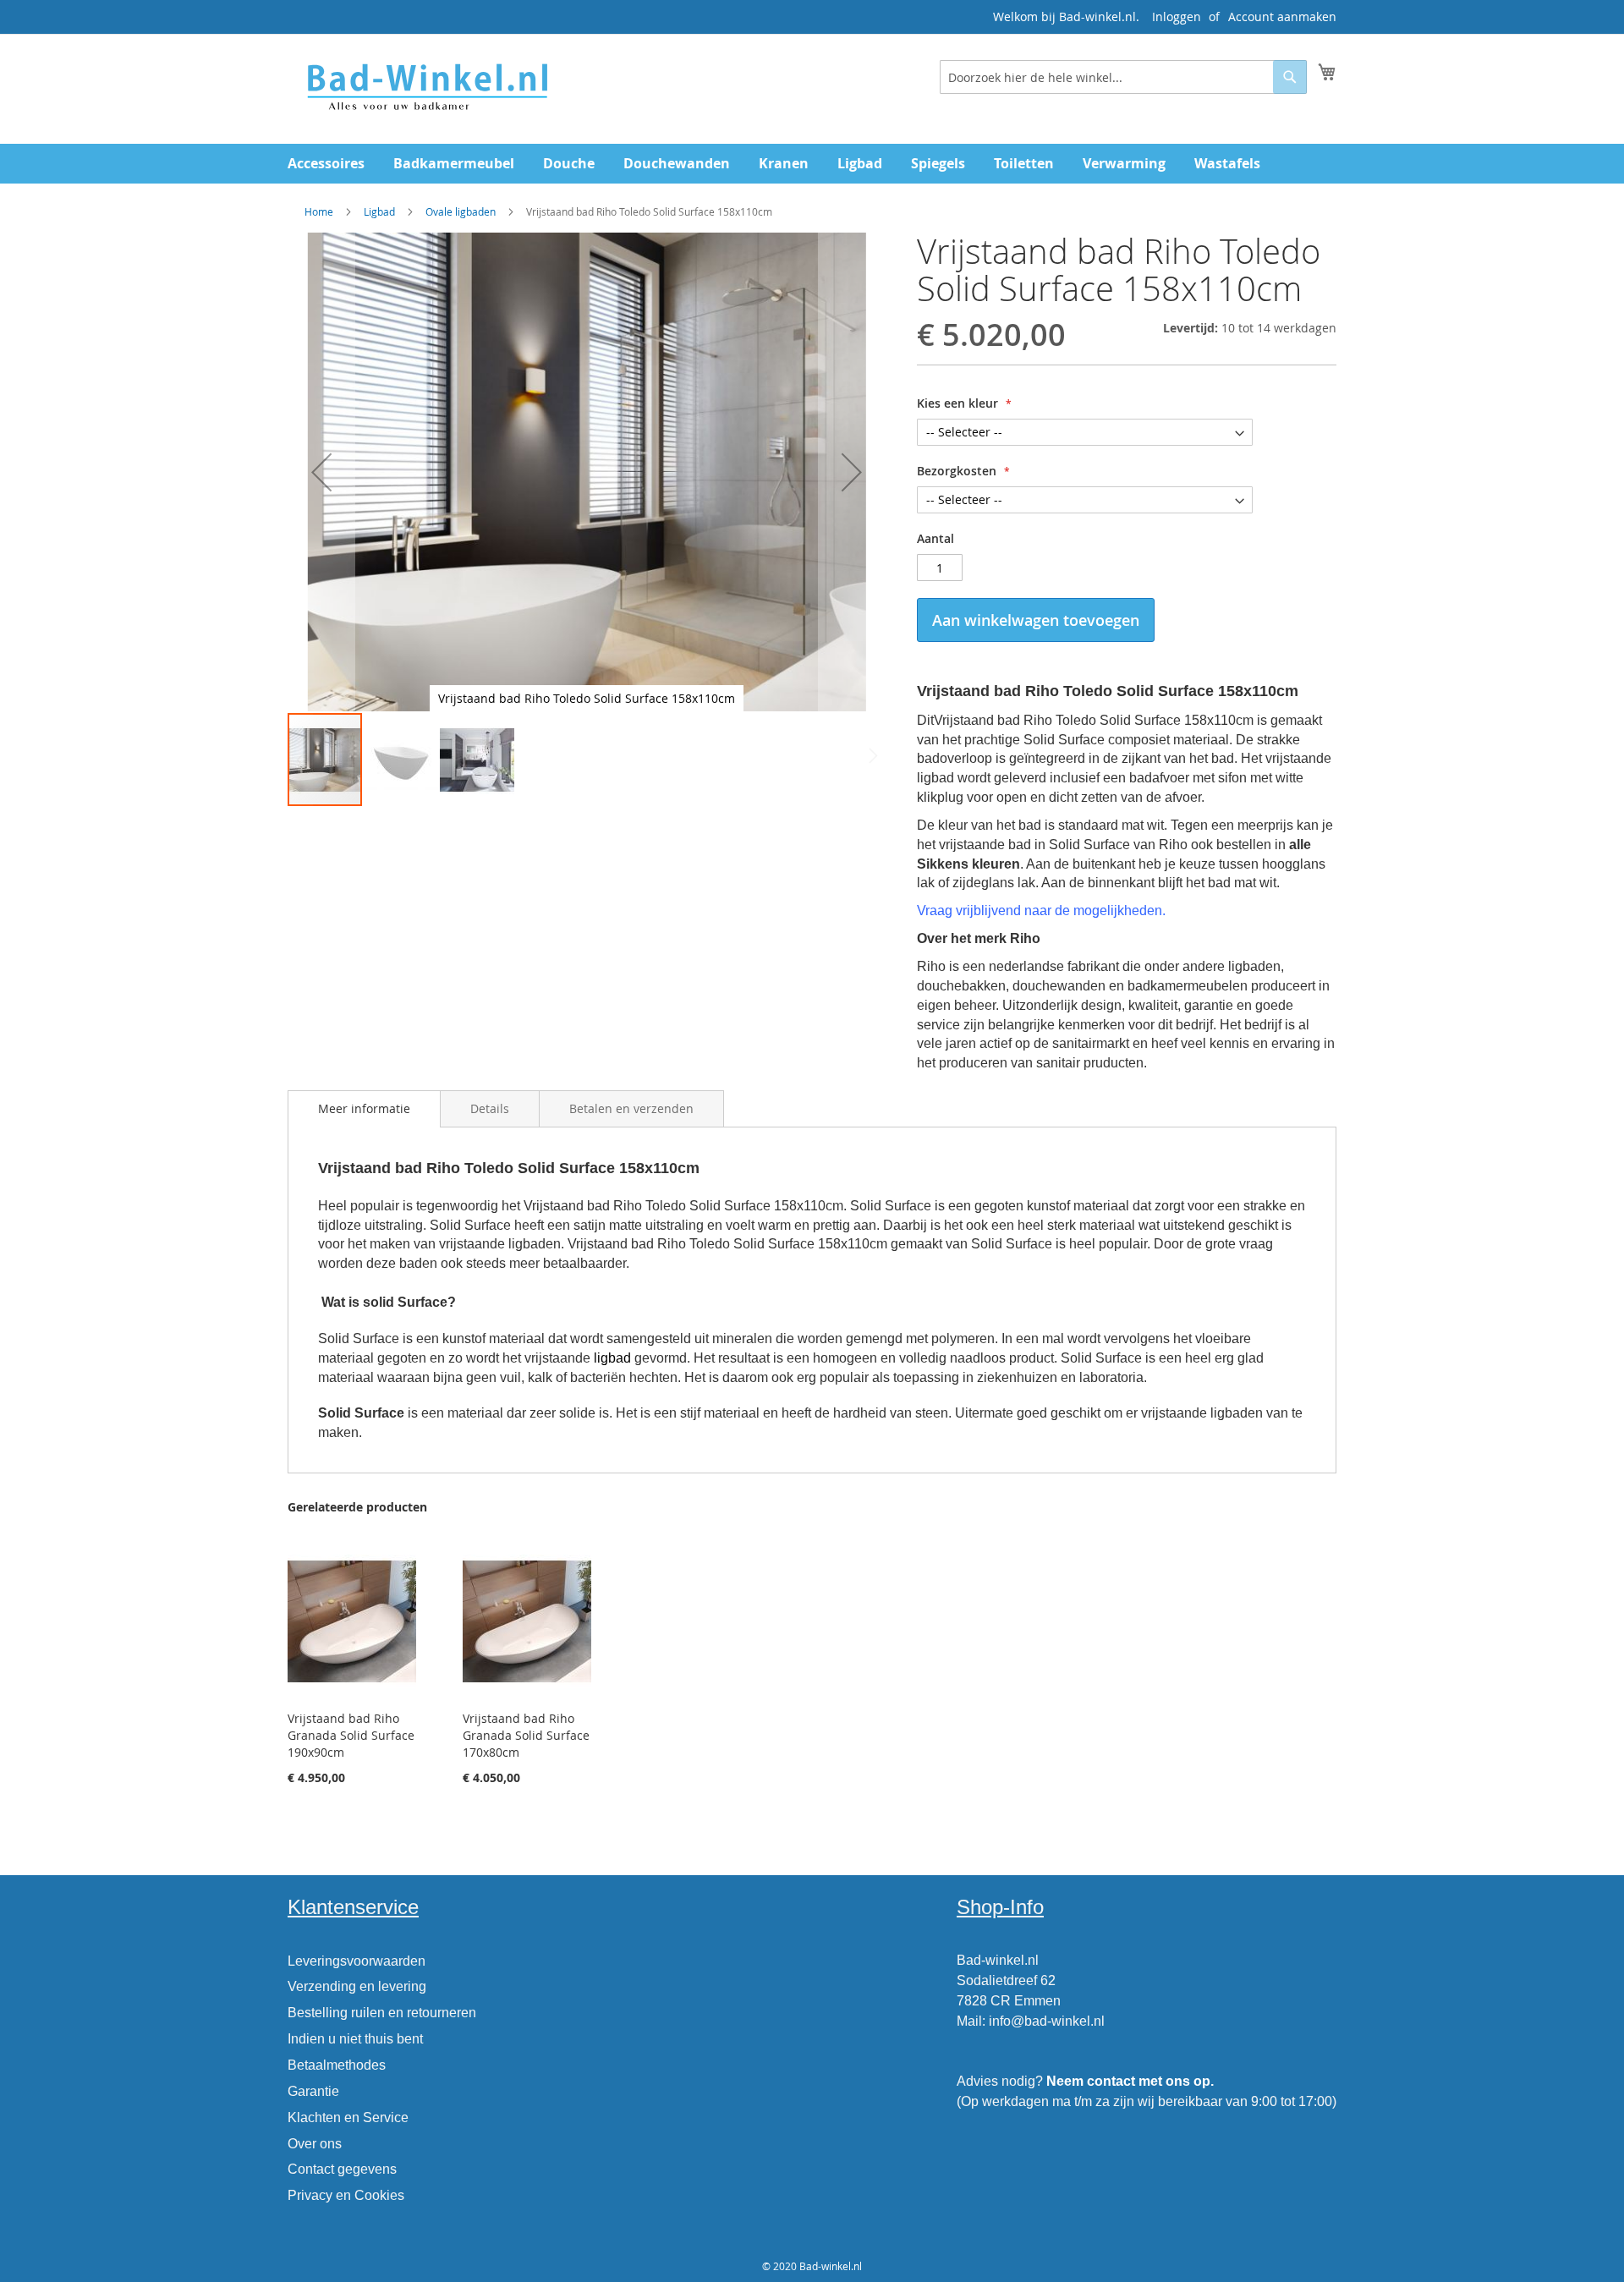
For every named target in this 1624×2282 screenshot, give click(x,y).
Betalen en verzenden (631, 1108)
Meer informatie (364, 1108)
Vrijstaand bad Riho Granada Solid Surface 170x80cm (526, 1735)
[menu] (812, 164)
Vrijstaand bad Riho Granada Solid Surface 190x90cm (351, 1735)
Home (319, 211)
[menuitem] (326, 164)
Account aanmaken (1282, 16)
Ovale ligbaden (461, 211)
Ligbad (379, 211)
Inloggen (1177, 16)
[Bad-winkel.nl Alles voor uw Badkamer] (426, 88)
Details (490, 1108)
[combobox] (1123, 77)
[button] (321, 472)
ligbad (612, 1358)
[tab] (364, 1109)
